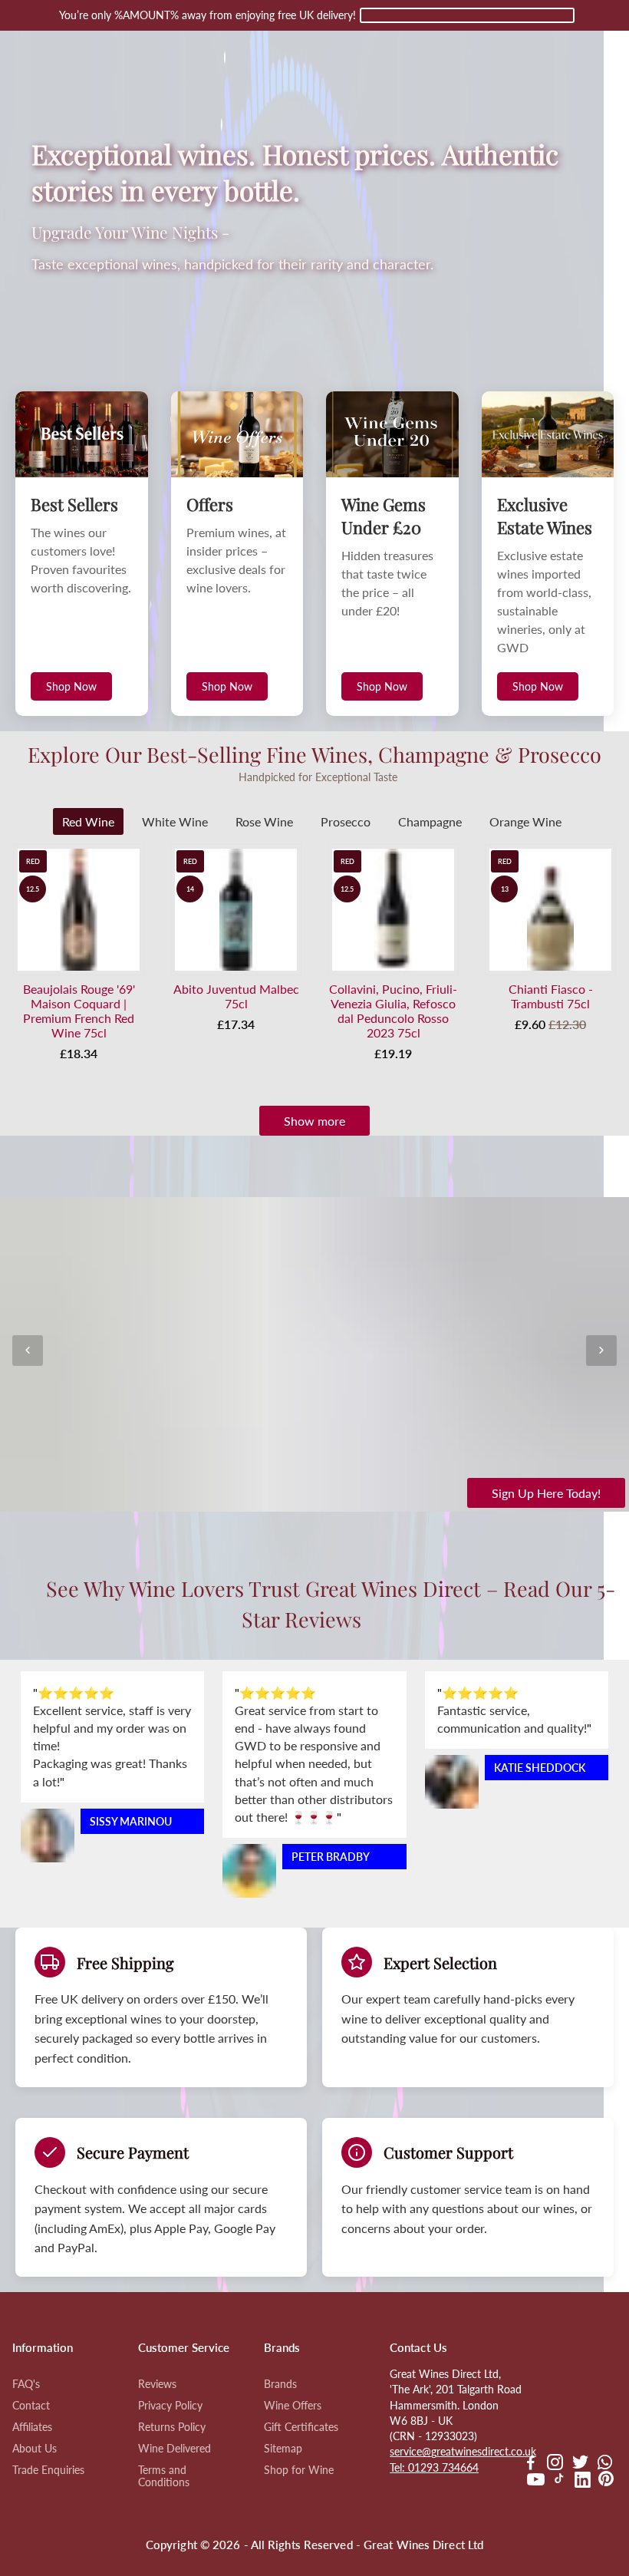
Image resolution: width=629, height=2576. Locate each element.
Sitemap (283, 2449)
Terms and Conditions (164, 2476)
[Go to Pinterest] (606, 2482)
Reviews (157, 2384)
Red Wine (88, 821)
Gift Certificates (301, 2427)
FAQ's (26, 2384)
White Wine (175, 821)
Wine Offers (293, 2406)
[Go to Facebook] (531, 2464)
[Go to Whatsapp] (605, 2464)
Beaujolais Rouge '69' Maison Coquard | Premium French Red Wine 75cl (79, 1011)
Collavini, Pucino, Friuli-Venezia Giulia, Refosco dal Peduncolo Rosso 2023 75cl (393, 1011)
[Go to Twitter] (580, 2464)
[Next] (601, 1351)
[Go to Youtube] (536, 2482)
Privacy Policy (170, 2406)
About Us (35, 2449)
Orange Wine (525, 821)
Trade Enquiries (48, 2470)
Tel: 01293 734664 (434, 2468)
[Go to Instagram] (555, 2464)
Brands (280, 2384)
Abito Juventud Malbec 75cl (236, 996)
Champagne (430, 821)
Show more (314, 1121)
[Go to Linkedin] (583, 2482)
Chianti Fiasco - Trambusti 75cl (551, 996)
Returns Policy (172, 2427)
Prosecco (346, 821)
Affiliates (32, 2427)
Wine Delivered (175, 2449)
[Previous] (28, 1351)
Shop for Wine (299, 2470)
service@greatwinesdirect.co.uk (463, 2452)
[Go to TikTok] (559, 2482)
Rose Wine (264, 821)
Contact (31, 2406)
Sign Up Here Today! (546, 1493)
